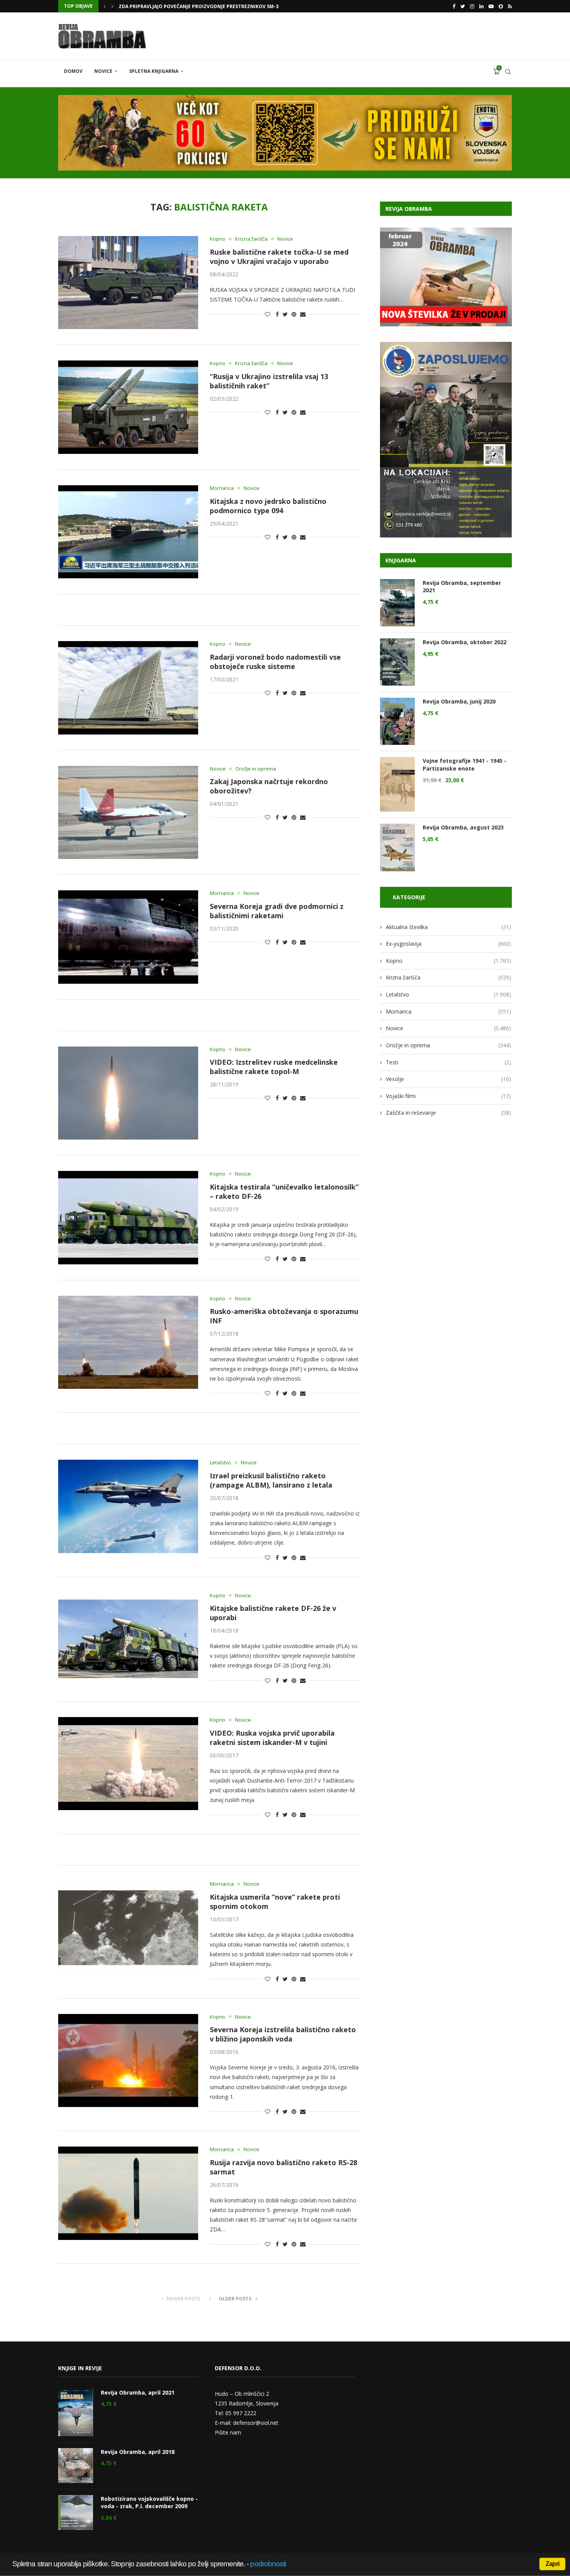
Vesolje (448, 1079)
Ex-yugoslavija (448, 944)
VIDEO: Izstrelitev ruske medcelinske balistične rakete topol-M (274, 1067)
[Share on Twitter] (285, 314)
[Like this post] (268, 314)
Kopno (218, 239)
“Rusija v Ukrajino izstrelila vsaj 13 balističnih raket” (269, 381)
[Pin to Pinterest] (294, 314)
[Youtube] (491, 6)
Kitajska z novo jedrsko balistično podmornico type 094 (268, 506)
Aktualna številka (448, 927)
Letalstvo (220, 1463)
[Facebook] (454, 6)
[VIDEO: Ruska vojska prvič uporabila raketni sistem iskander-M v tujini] (128, 1764)
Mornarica (222, 488)
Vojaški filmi (448, 1096)
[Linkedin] (481, 6)
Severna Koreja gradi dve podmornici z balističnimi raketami (277, 911)
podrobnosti (268, 2564)
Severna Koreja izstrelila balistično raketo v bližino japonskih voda (283, 2034)
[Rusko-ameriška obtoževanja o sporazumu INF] (128, 1342)
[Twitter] (463, 6)
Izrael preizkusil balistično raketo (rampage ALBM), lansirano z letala (271, 1480)
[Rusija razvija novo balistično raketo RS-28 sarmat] (128, 2193)
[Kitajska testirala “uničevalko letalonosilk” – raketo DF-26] (128, 1217)
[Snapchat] (501, 6)
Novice (103, 71)
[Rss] (510, 6)
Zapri (552, 2564)
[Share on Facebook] (277, 314)
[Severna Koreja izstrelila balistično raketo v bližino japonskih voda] (128, 2060)
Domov (73, 71)
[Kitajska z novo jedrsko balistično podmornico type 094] (128, 532)
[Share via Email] (303, 314)
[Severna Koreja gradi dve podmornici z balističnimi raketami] (128, 937)
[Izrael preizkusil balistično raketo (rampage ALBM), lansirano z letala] (128, 1506)
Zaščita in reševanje (448, 1113)
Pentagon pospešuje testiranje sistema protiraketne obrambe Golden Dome (220, 6)
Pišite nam (228, 2432)
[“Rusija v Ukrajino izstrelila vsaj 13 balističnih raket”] (128, 407)
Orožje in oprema (256, 769)
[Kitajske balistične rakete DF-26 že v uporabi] (128, 1639)
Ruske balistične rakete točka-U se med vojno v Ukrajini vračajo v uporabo (279, 257)
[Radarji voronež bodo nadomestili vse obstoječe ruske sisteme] (128, 688)
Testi (448, 1062)
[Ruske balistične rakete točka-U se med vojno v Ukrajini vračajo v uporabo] (128, 283)
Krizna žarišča (251, 239)
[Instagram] (472, 6)
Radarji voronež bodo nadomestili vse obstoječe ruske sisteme (275, 662)
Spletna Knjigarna (154, 71)
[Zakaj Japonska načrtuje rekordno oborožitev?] (128, 812)
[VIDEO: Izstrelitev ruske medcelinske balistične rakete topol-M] (128, 1093)
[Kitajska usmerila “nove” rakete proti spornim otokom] (128, 1928)
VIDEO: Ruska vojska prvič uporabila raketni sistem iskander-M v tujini (272, 1738)
